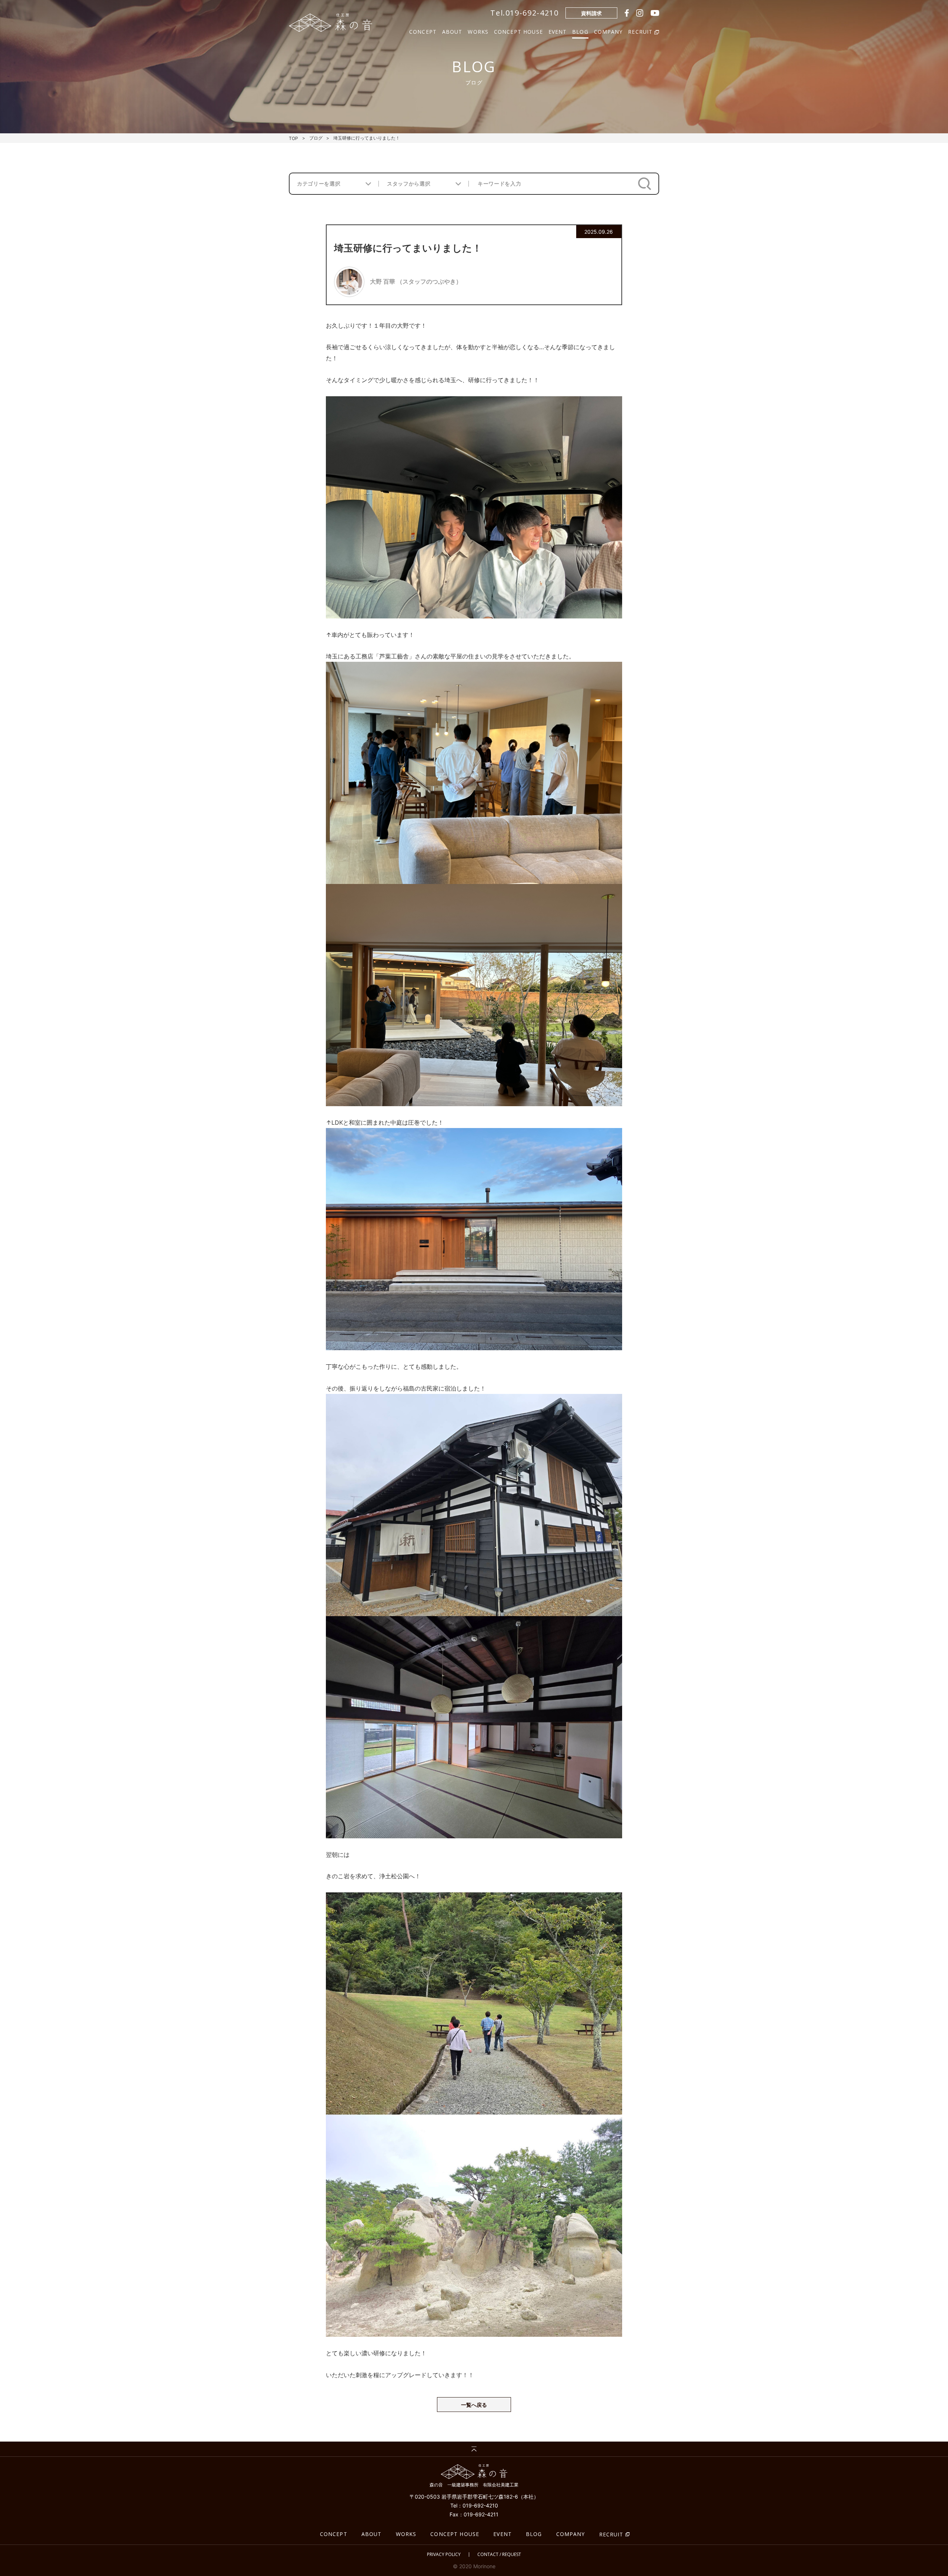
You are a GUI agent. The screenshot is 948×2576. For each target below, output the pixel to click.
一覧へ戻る (474, 2405)
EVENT (558, 31)
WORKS (478, 31)
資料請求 (591, 13)
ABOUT (452, 31)
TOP (293, 138)
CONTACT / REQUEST (499, 2555)
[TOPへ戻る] (474, 2449)
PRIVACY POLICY (444, 2555)
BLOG (580, 31)
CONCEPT (423, 31)
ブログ (316, 138)
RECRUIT (611, 2534)
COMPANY (608, 31)
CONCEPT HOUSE (518, 31)
